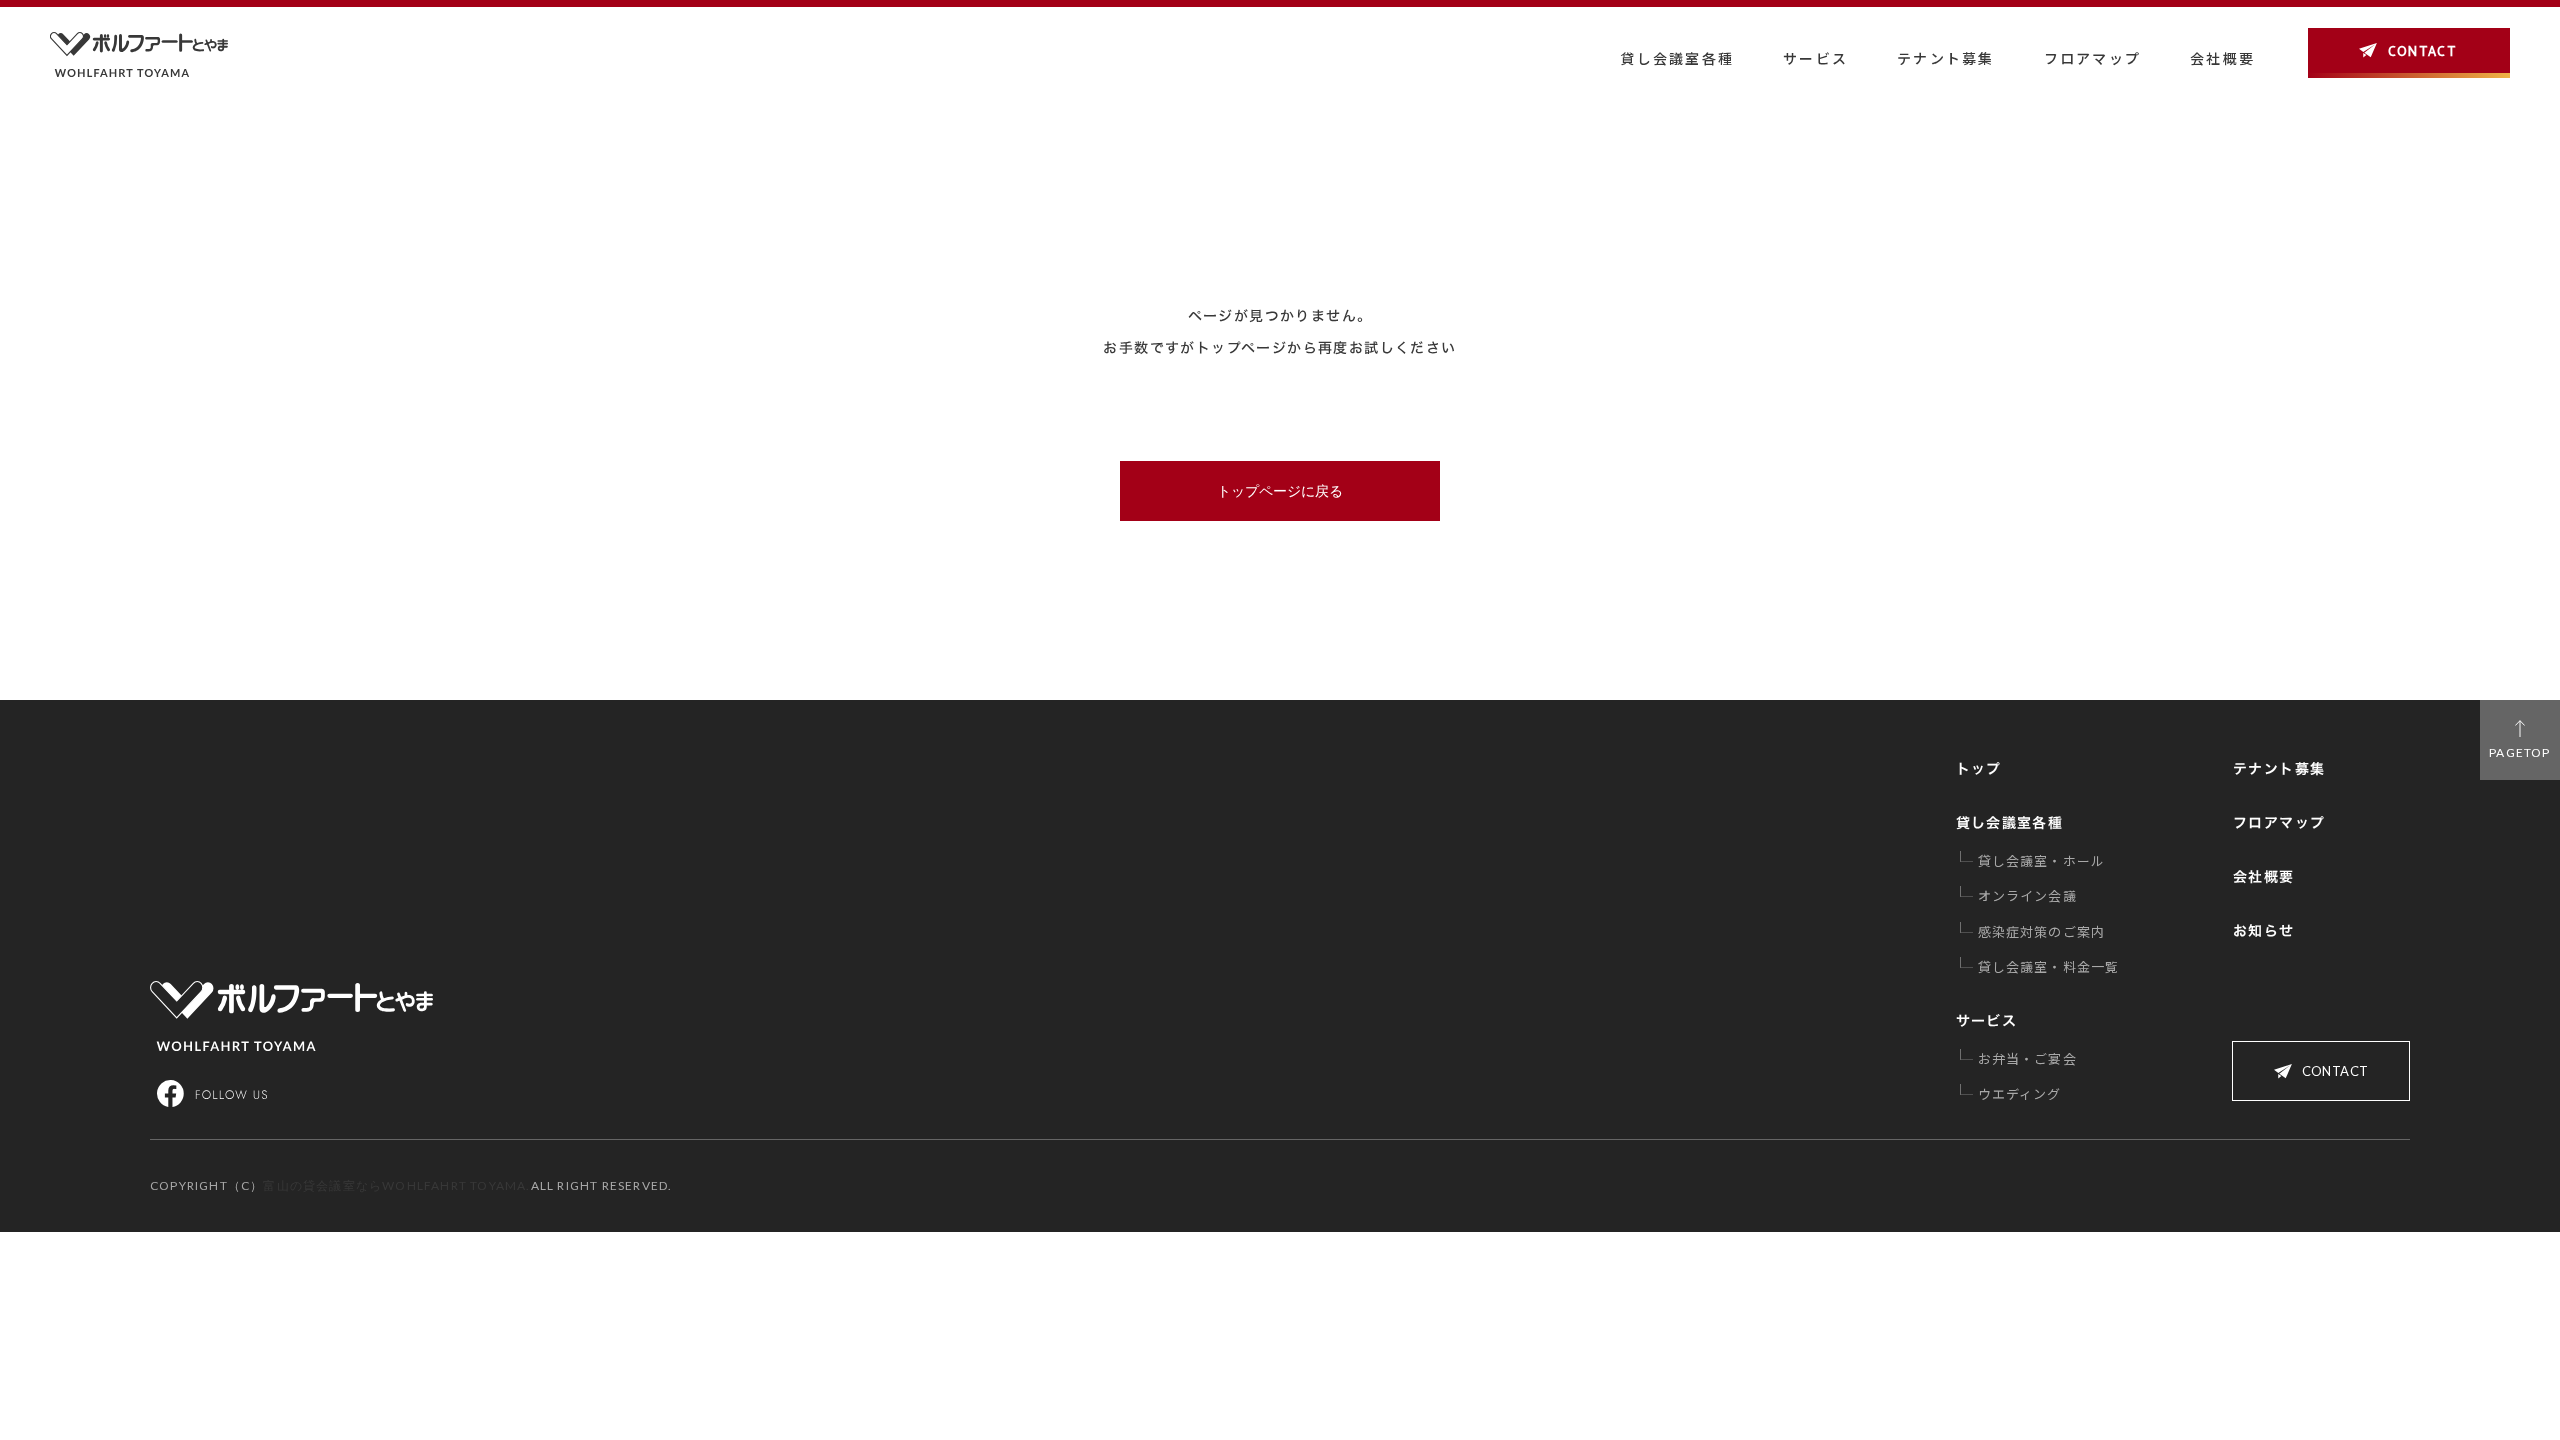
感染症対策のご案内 (2042, 931)
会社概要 (2264, 877)
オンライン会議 (2027, 895)
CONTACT (2422, 52)
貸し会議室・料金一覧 (2049, 966)
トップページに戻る (1280, 491)
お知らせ (2264, 931)
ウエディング (2020, 1093)
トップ (1979, 769)
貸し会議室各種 (1677, 58)
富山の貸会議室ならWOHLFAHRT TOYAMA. (396, 1185)
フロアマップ (2092, 58)
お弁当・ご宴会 (2027, 1058)
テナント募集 (1945, 58)
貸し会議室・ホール (2042, 860)
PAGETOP (2519, 752)
